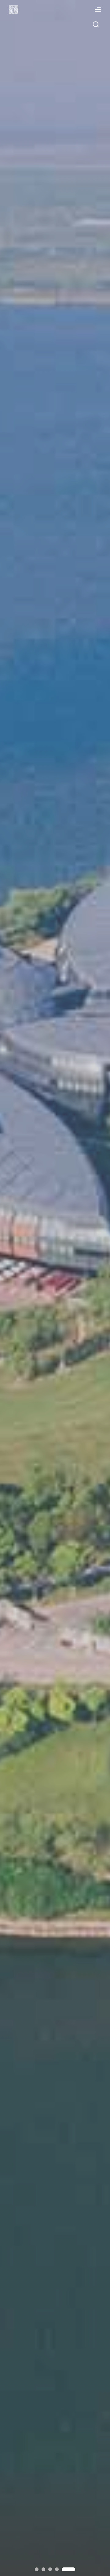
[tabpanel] (55, 1288)
